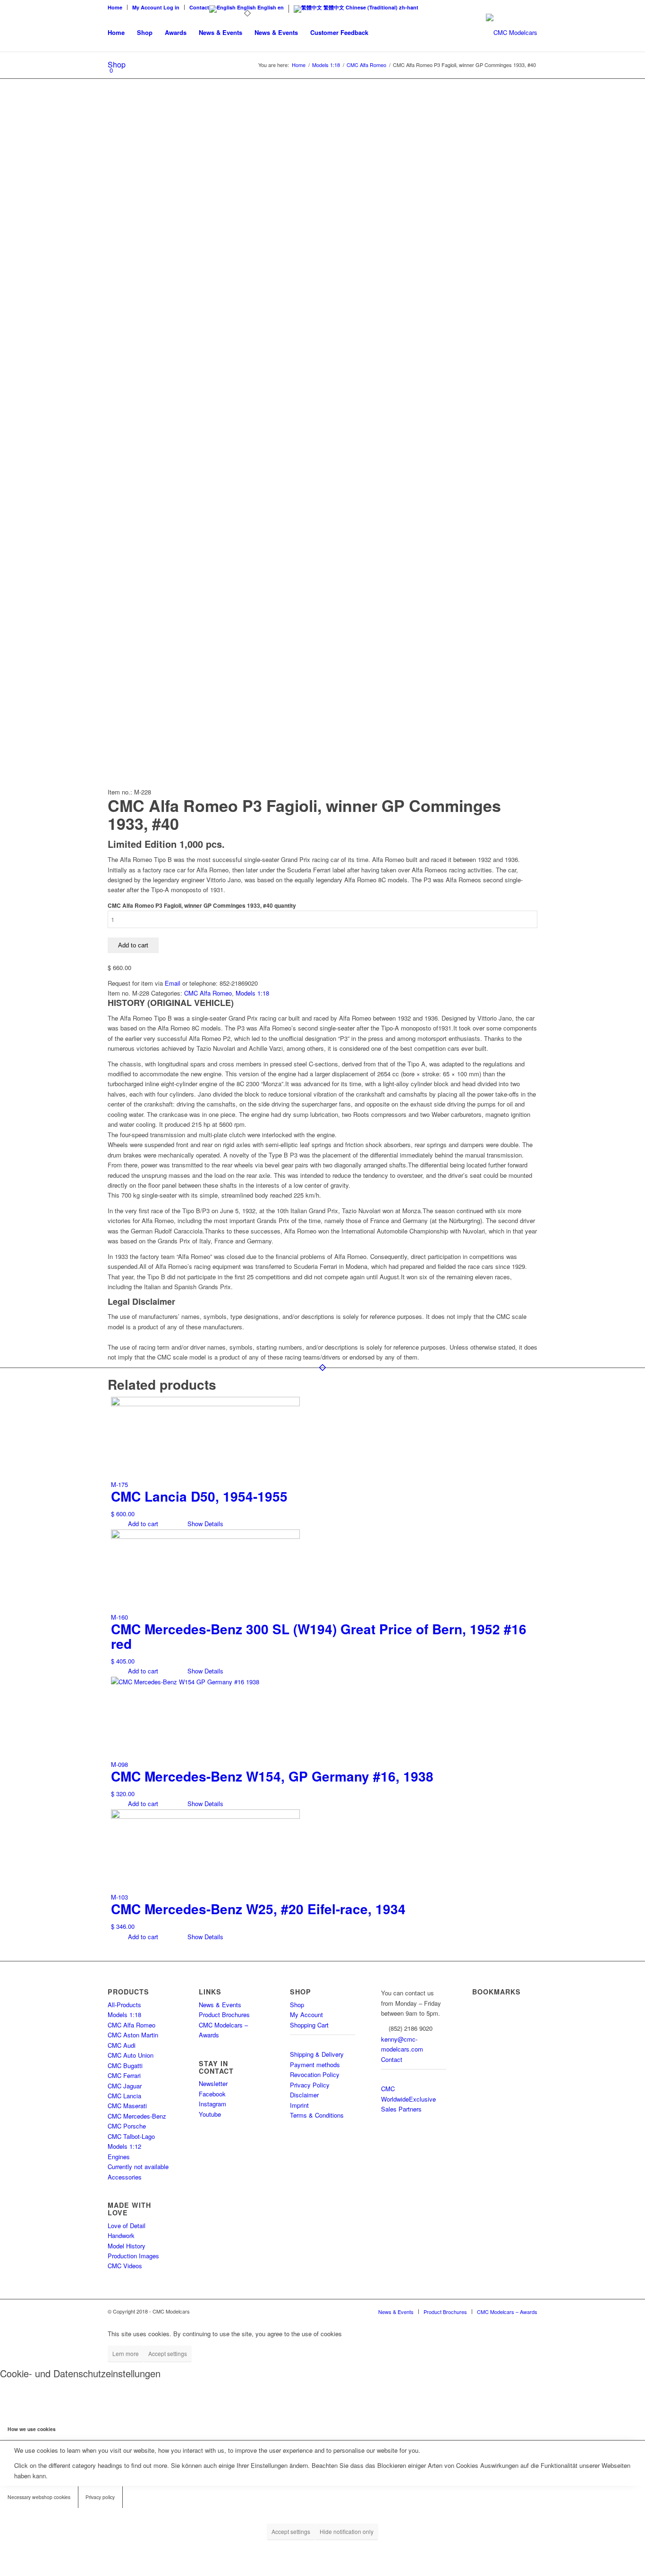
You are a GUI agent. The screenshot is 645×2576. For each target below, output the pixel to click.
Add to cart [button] (142, 1524)
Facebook (212, 2094)
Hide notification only (347, 2531)
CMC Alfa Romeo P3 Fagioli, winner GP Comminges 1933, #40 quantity (202, 906)
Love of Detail (127, 2225)
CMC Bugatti (125, 2065)
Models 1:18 (252, 993)
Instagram (212, 2104)
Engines (119, 2157)
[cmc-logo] (512, 33)
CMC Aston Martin (133, 2035)
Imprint (299, 2105)
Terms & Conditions (317, 2115)
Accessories (125, 2177)
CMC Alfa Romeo (208, 993)
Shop (297, 2005)
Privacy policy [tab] (100, 2497)
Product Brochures (224, 2014)
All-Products (124, 2005)
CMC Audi (122, 2045)
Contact (199, 7)
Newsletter (213, 2083)
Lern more (126, 2353)
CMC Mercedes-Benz (137, 2116)
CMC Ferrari (124, 2075)
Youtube (210, 2114)
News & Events (220, 2005)
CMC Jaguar (125, 2086)
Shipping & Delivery (317, 2054)
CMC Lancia (124, 2096)
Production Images (133, 2256)
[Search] (384, 33)
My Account (306, 2014)
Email (173, 983)
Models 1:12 (124, 2146)
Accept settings (168, 2353)
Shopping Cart (309, 2025)
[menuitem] (118, 7)
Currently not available (138, 2166)
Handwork (121, 2235)
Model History (127, 2246)
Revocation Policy (315, 2074)
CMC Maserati (127, 2106)
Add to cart (133, 945)
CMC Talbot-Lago (131, 2136)
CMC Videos (125, 2266)
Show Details (204, 1524)
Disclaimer (304, 2095)
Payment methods (315, 2065)
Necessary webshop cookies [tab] (39, 2497)
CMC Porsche (127, 2126)
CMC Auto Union (131, 2055)
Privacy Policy (310, 2085)
